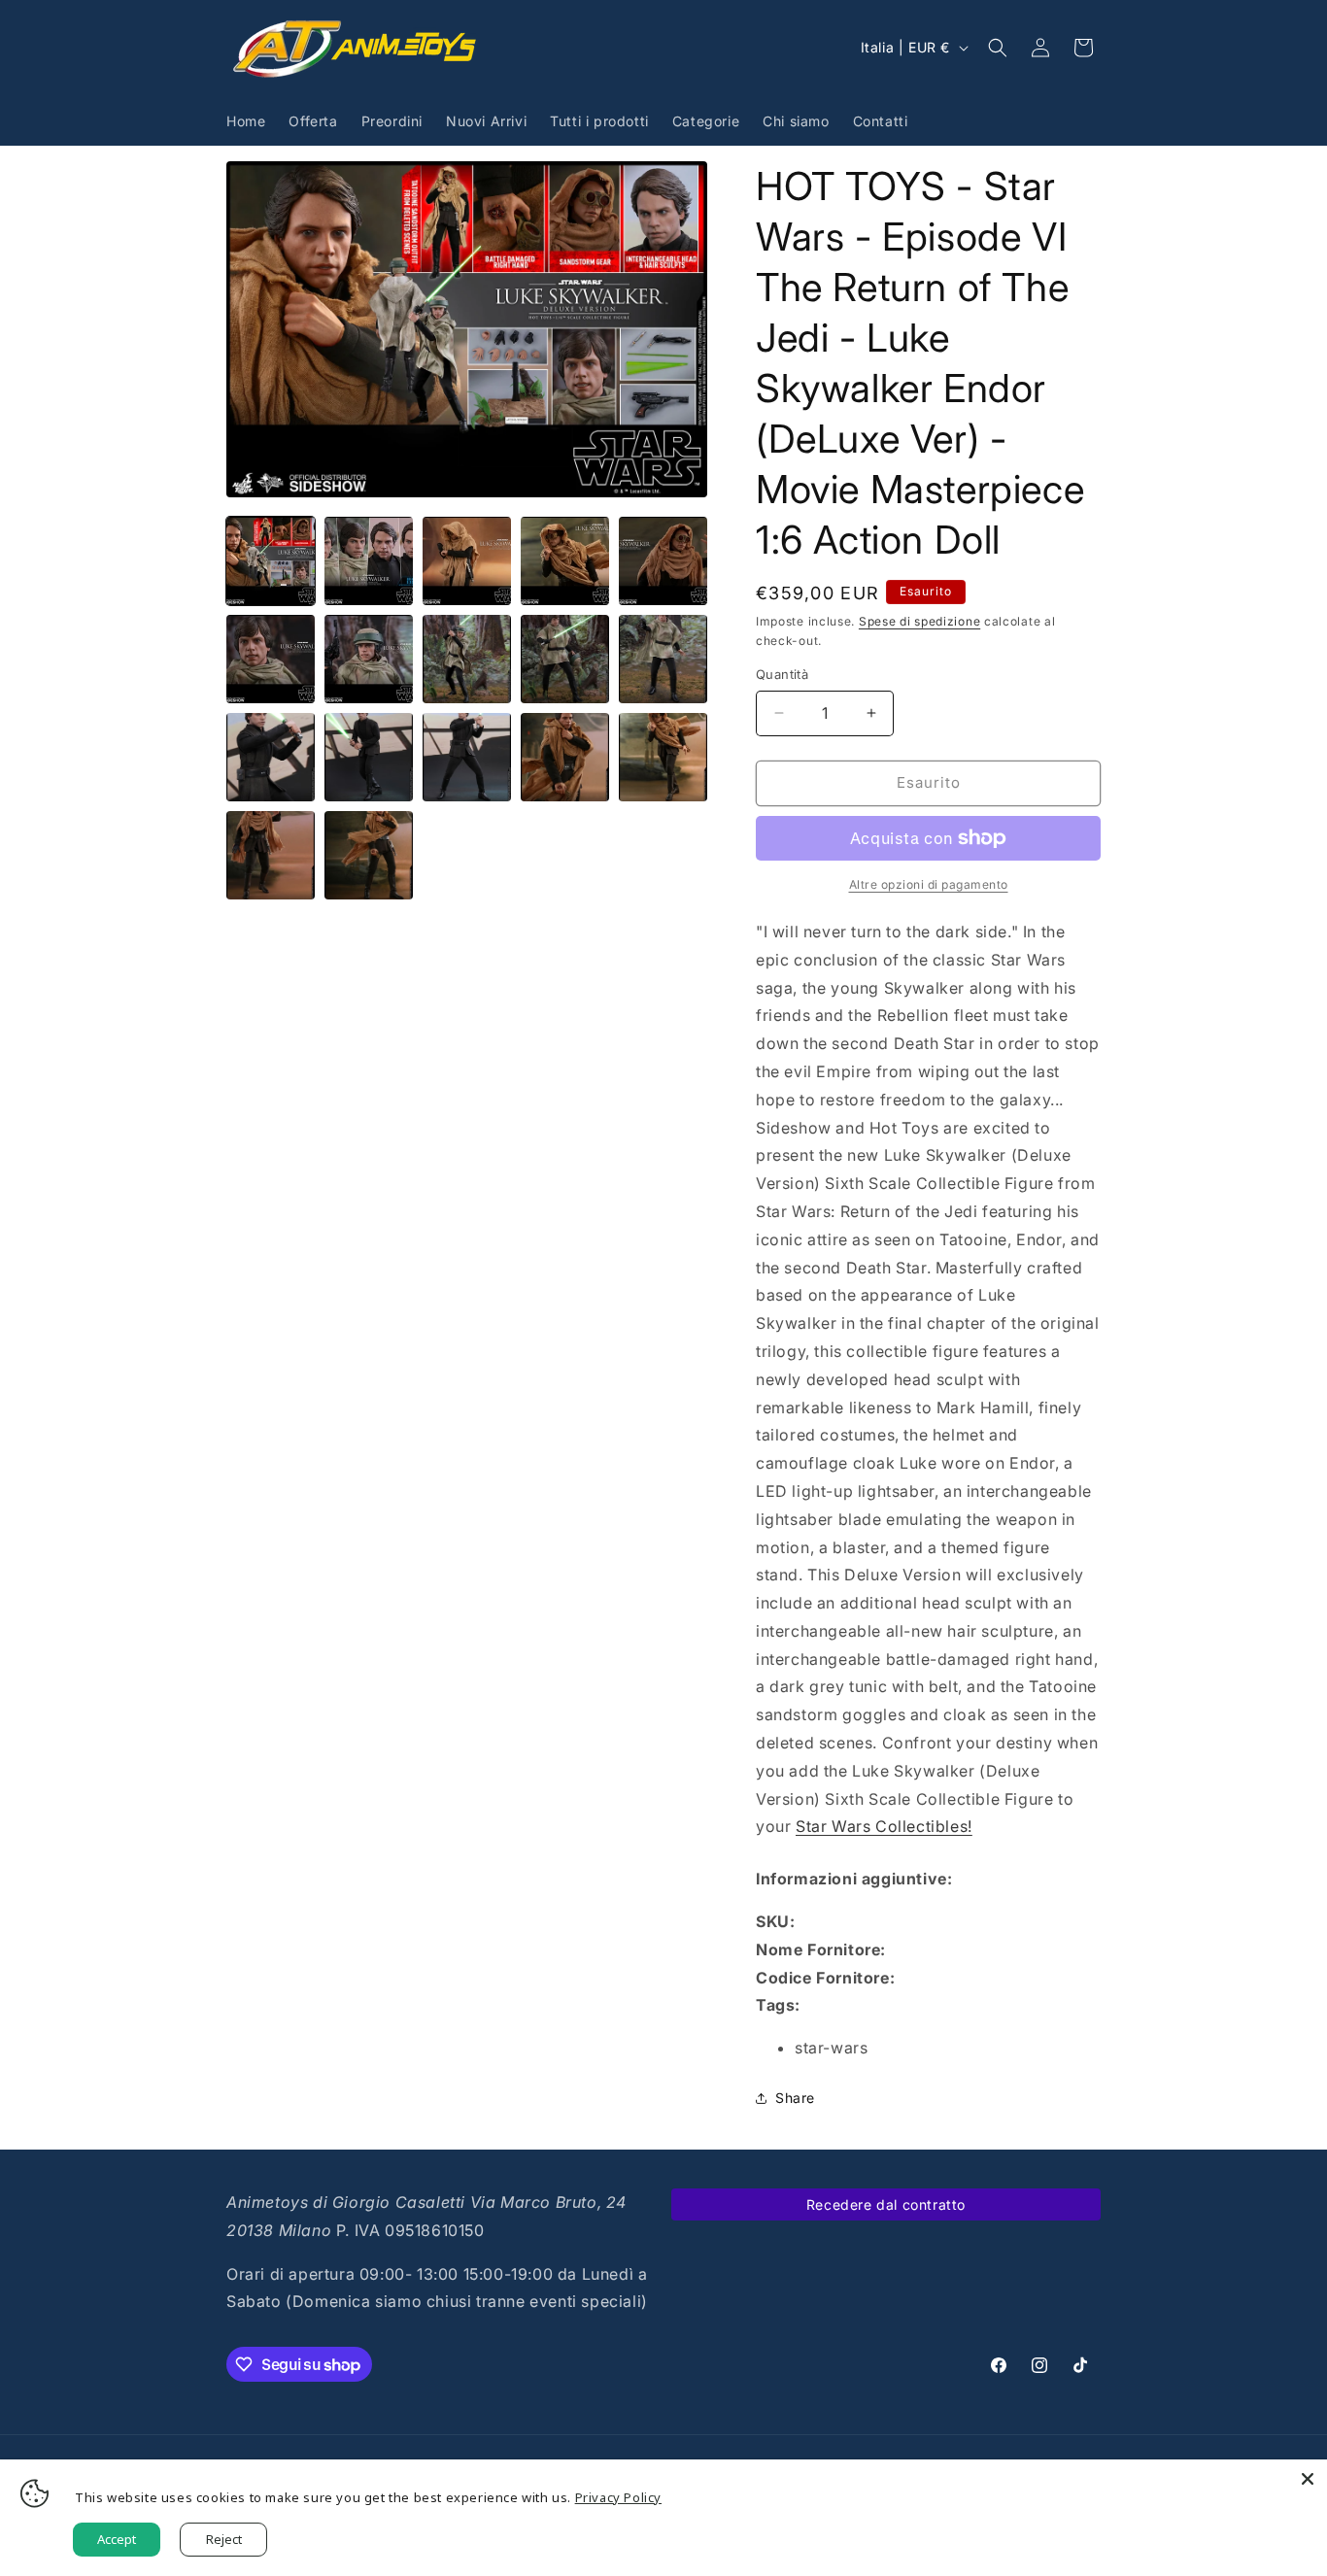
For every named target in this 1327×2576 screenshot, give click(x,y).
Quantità (782, 674)
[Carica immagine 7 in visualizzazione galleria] (369, 659)
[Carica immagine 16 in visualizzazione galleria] (271, 855)
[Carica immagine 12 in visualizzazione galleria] (369, 757)
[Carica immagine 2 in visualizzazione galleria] (369, 561)
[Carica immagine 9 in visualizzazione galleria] (565, 659)
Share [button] (795, 2098)
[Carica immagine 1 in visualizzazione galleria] (271, 561)
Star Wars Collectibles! (884, 1826)
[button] (998, 48)
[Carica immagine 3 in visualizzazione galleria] (467, 561)
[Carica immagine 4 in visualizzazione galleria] (565, 561)
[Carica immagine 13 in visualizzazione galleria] (467, 757)
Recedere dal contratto (886, 2204)
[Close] (1308, 2479)
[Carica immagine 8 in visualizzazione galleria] (467, 659)
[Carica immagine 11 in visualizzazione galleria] (271, 757)
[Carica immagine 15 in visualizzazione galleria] (663, 757)
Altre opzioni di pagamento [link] (929, 884)
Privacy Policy (618, 2497)
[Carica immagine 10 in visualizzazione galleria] (663, 659)
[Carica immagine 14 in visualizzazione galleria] (565, 757)
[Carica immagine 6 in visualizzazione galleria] (271, 659)
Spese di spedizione (919, 621)
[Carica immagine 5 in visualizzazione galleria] (663, 561)
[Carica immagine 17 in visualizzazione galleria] (369, 855)
